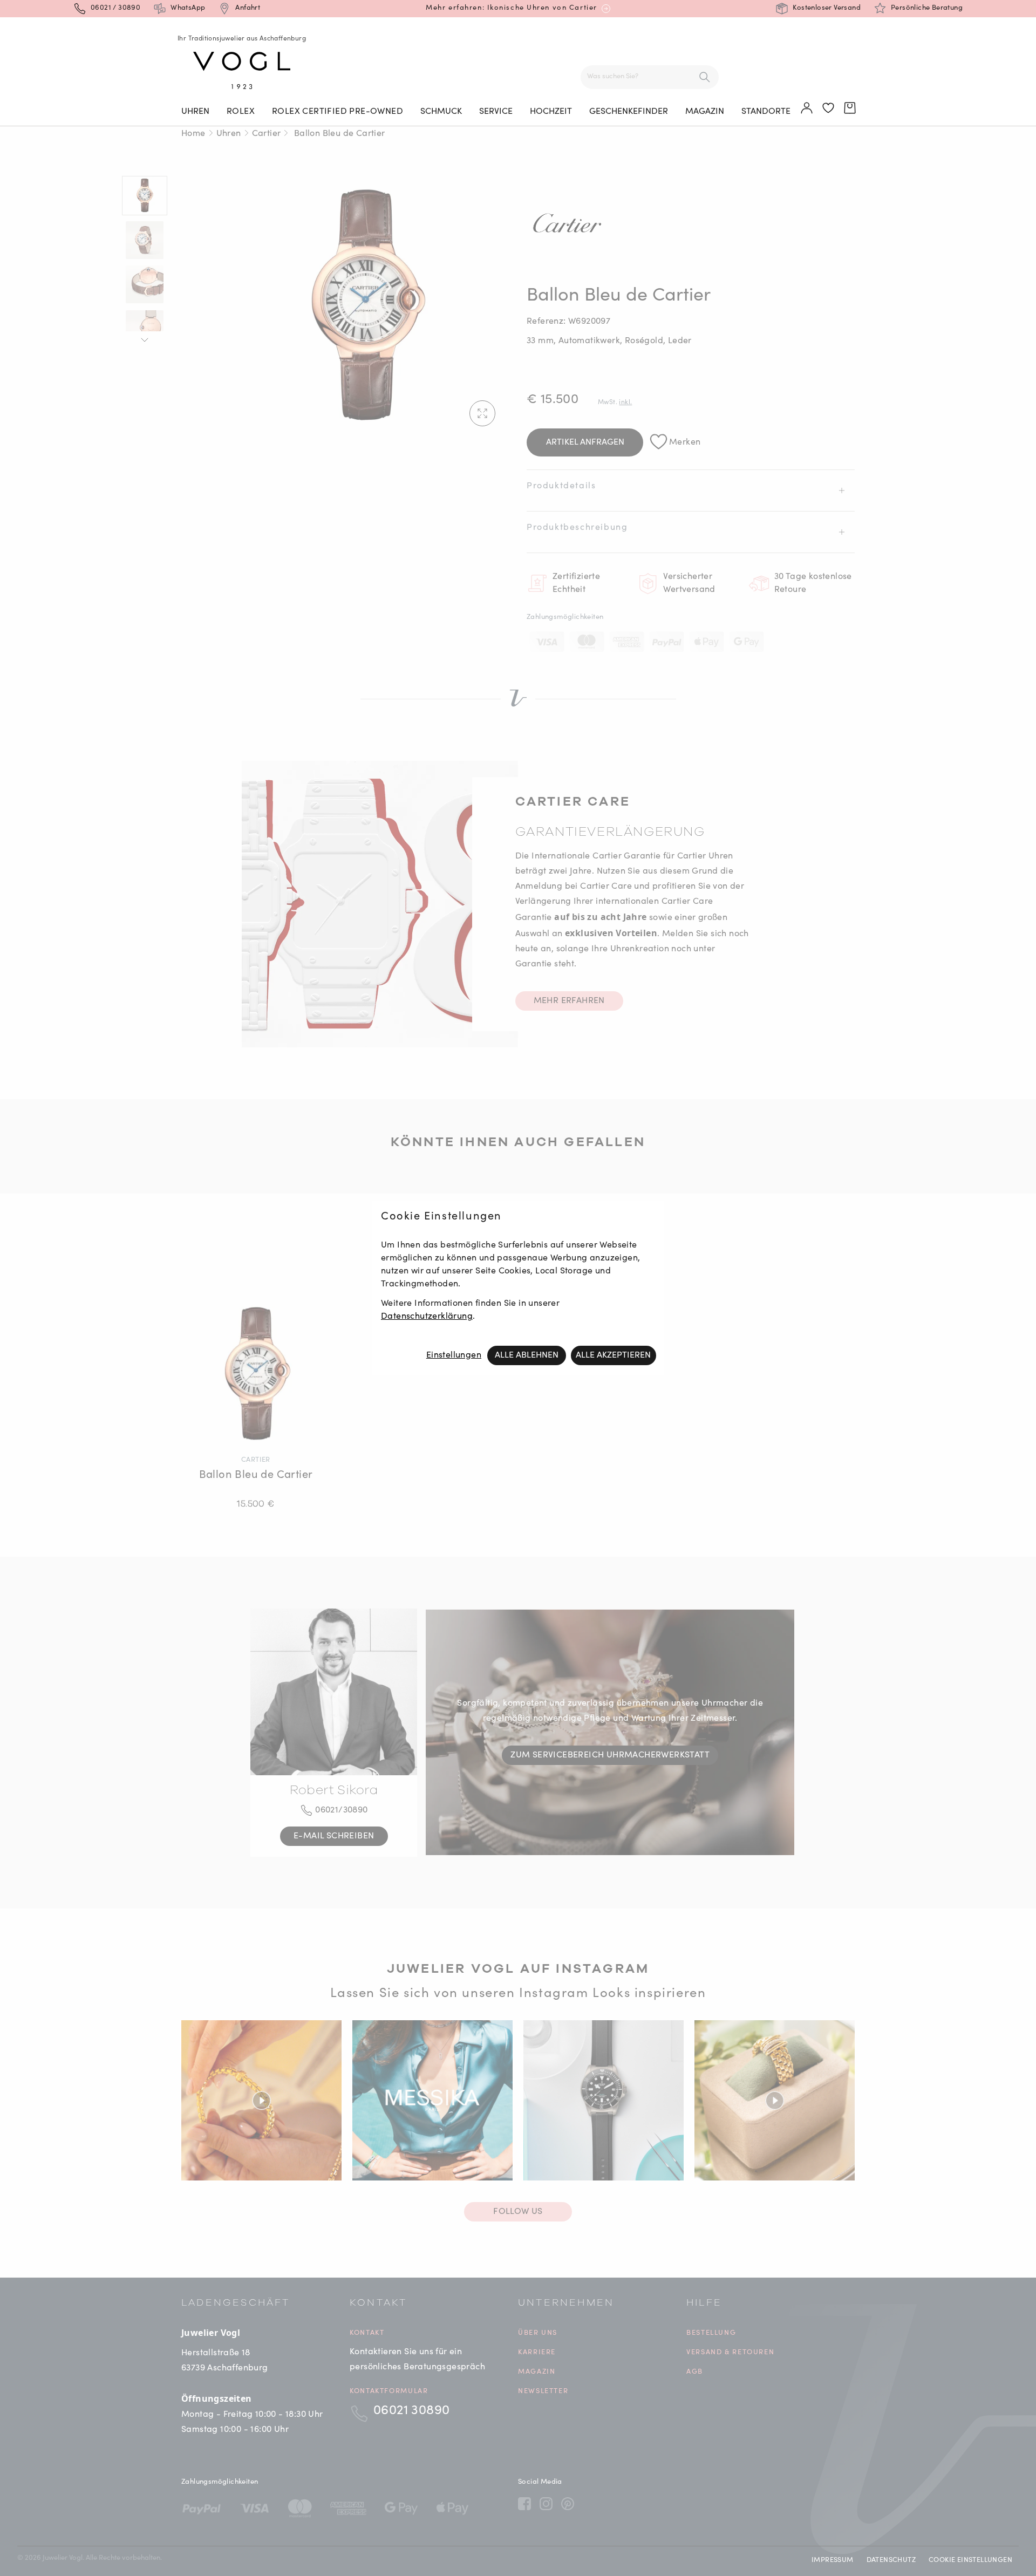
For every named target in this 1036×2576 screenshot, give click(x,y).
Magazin (705, 112)
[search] (705, 77)
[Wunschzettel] (829, 108)
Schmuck (441, 112)
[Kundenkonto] (807, 108)
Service (496, 112)
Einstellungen (454, 1355)
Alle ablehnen (527, 1355)
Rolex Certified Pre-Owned (338, 112)
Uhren (195, 112)
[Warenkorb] (850, 108)
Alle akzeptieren (613, 1355)
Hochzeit (551, 112)
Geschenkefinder (629, 112)
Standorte (766, 112)
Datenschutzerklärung (427, 1317)
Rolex (241, 112)
